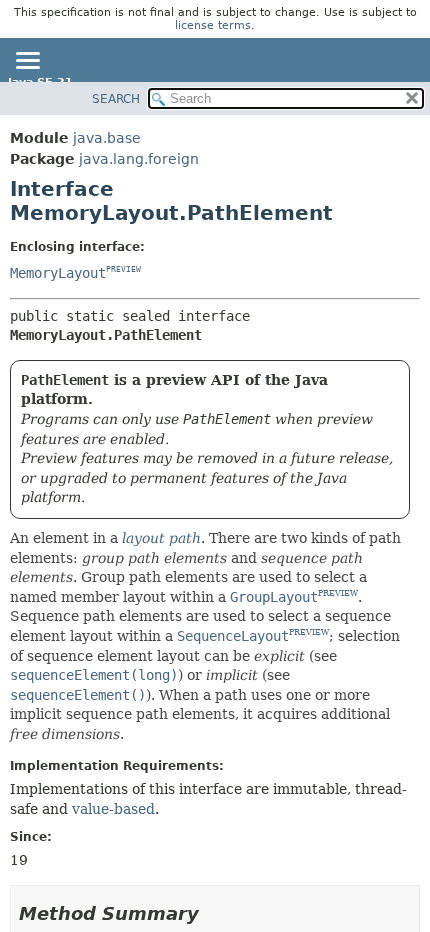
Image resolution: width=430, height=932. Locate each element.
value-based (113, 809)
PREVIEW (123, 269)
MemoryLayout (58, 273)
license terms (213, 25)
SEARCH (116, 99)
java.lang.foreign (139, 159)
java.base (107, 138)
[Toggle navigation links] (27, 62)
